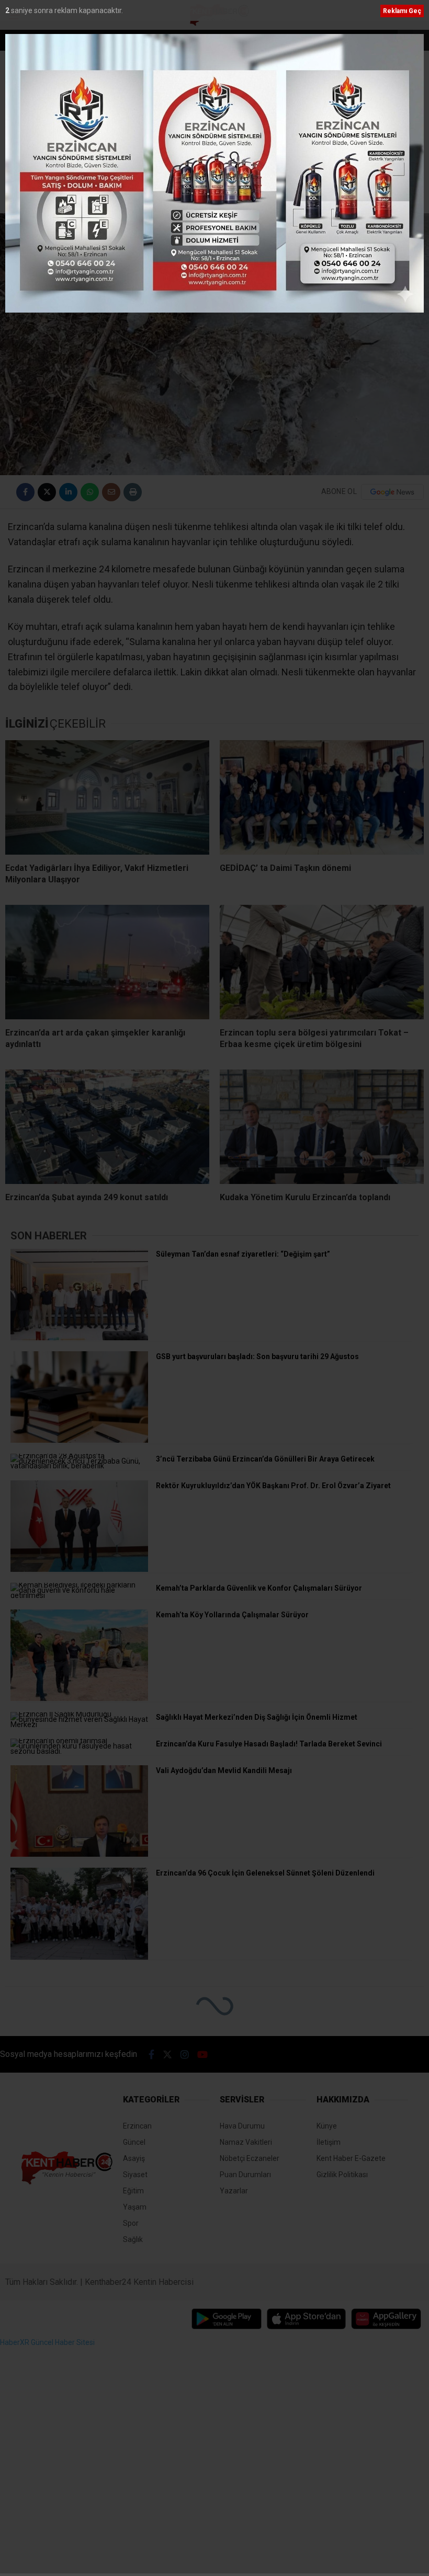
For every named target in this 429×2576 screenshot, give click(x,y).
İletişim (329, 2142)
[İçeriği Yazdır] (133, 492)
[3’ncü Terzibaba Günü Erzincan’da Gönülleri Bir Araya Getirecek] (79, 1466)
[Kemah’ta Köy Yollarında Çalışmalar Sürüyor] (79, 1698)
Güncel (134, 2142)
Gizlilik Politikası (342, 2175)
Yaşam (135, 2207)
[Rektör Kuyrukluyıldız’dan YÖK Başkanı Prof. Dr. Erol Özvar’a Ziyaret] (79, 1569)
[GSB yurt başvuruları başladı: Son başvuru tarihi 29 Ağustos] (79, 1440)
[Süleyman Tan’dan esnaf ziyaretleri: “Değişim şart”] (79, 1338)
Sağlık (133, 2239)
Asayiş (134, 2158)
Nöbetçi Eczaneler (250, 2158)
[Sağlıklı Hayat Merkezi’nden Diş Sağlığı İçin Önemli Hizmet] (79, 1724)
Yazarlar (234, 2191)
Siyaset (135, 2175)
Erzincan (402, 197)
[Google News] (392, 492)
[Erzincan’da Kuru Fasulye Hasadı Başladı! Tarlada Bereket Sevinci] (79, 1751)
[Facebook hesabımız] (151, 2055)
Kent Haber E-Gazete (351, 2158)
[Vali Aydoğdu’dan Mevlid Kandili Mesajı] (79, 1854)
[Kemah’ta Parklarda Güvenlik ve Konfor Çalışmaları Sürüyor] (79, 1595)
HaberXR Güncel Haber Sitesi (47, 2342)
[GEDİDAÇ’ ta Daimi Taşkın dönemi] (322, 797)
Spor (131, 2223)
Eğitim (133, 2191)
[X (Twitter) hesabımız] (167, 2055)
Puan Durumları (245, 2175)
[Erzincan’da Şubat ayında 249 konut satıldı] (107, 1127)
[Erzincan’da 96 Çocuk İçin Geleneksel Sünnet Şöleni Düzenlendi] (79, 1957)
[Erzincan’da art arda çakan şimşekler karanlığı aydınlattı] (107, 962)
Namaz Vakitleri (246, 2142)
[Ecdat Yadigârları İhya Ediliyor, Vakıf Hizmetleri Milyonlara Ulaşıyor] (107, 797)
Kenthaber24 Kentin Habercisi (139, 2282)
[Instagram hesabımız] (185, 2055)
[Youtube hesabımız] (202, 2055)
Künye (327, 2126)
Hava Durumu (242, 2126)
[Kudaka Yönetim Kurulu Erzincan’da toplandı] (322, 1127)
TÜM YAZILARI (390, 176)
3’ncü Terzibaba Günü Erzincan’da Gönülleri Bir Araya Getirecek (129, 41)
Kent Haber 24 (65, 176)
